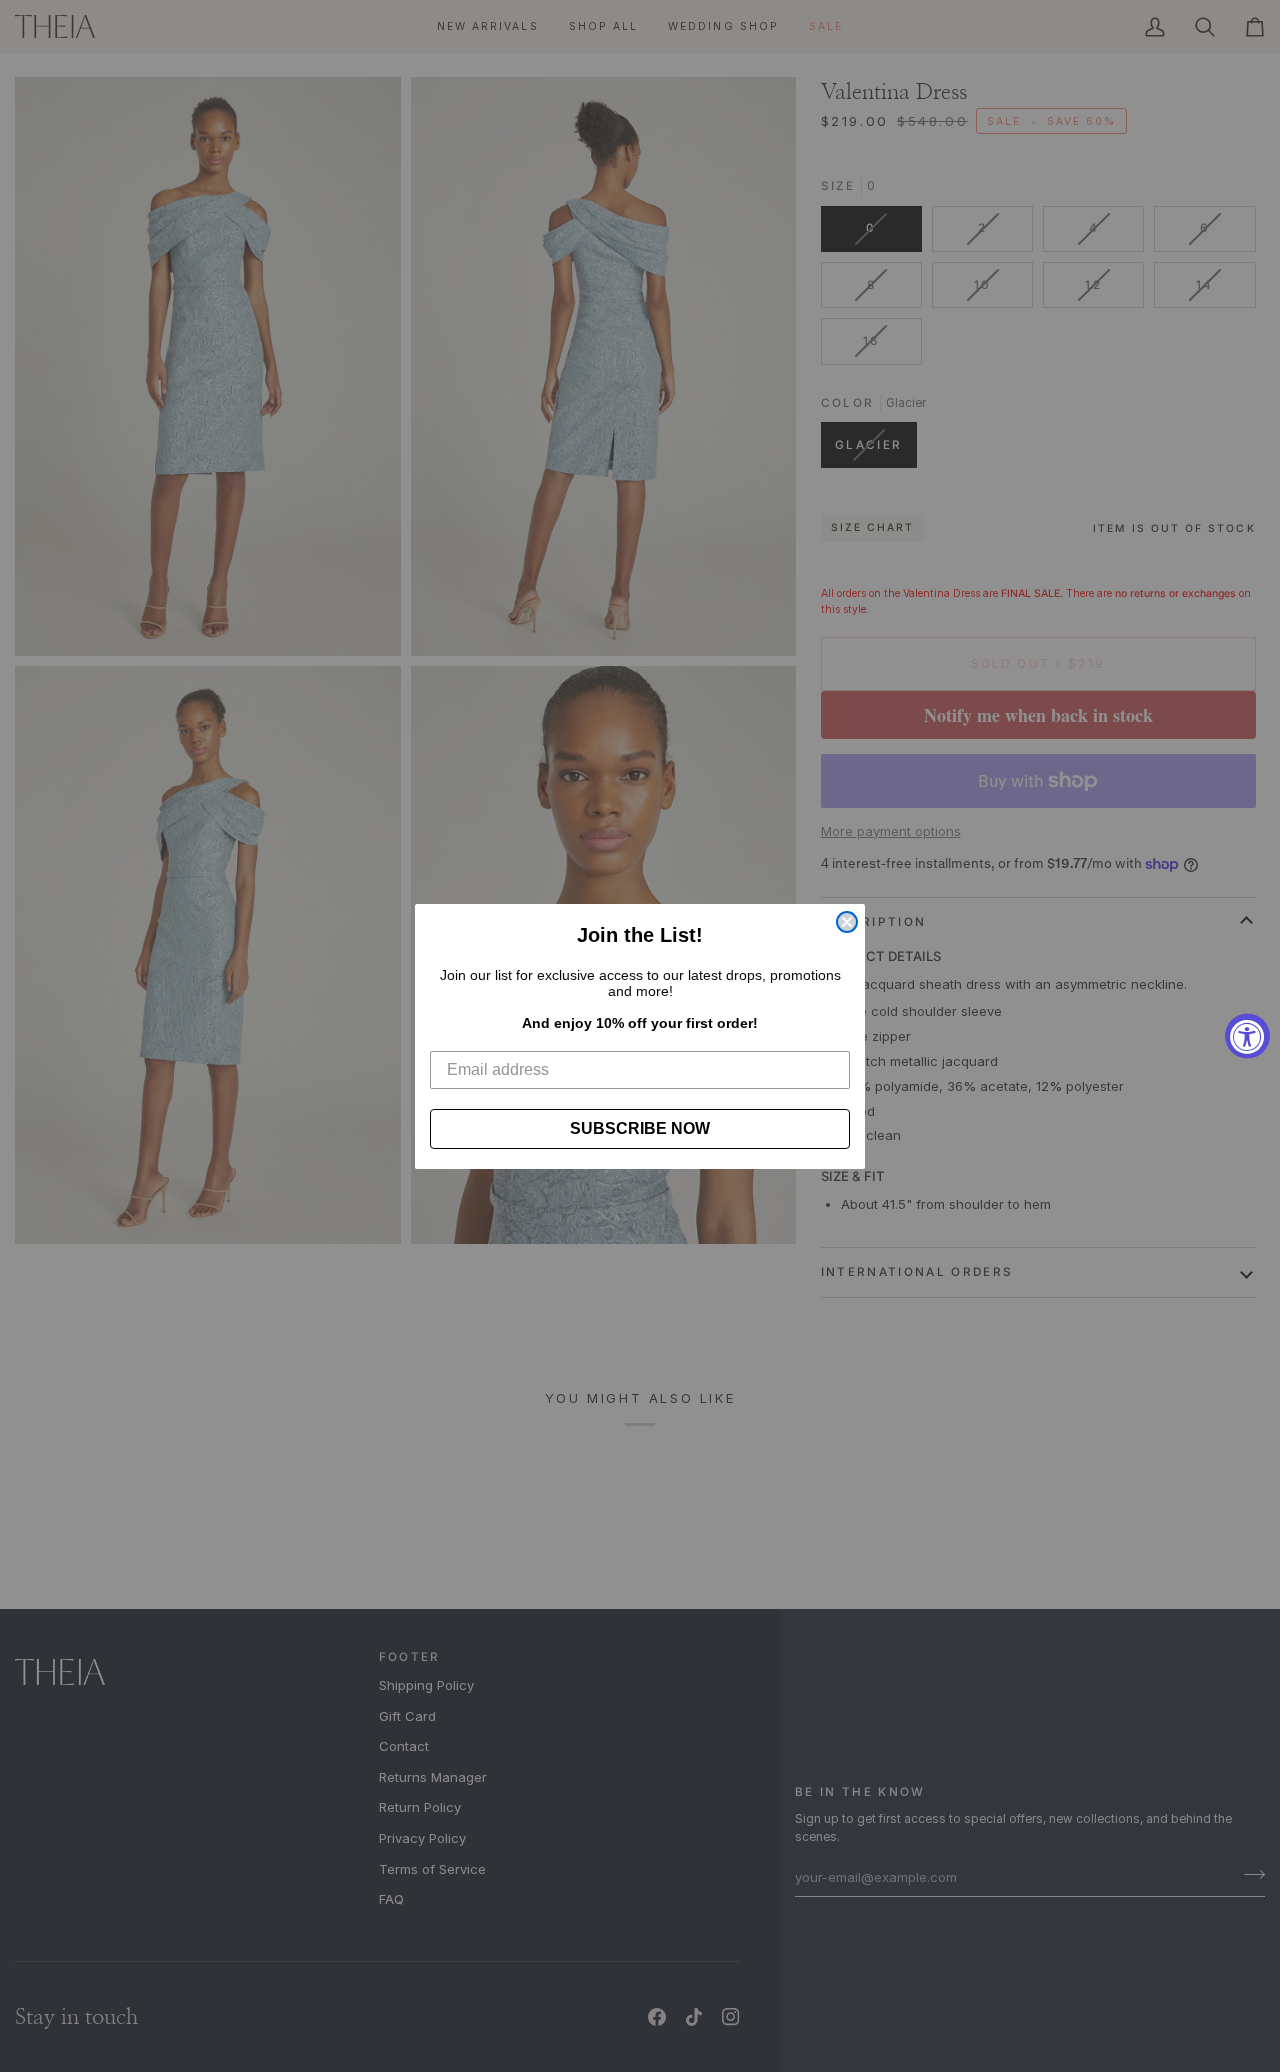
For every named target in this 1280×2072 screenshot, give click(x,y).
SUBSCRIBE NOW (640, 1128)
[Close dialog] (847, 922)
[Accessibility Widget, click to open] (1247, 1036)
